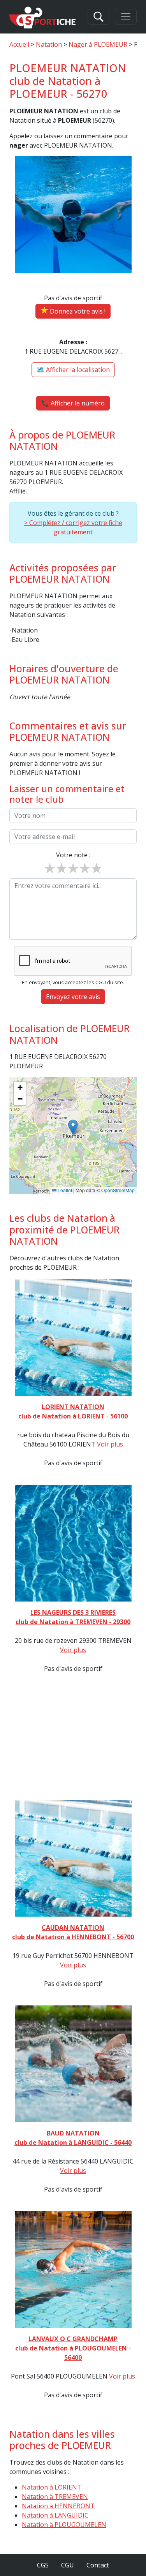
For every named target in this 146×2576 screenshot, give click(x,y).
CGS (43, 2565)
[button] (73, 1127)
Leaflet (64, 1190)
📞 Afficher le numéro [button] (73, 403)
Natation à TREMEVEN (55, 2497)
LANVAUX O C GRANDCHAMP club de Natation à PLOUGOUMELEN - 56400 (73, 2348)
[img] (73, 1135)
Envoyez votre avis (73, 997)
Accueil (19, 44)
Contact (98, 2565)
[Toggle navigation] (126, 17)
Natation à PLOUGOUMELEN (64, 2525)
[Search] (99, 17)
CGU (68, 2565)
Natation (49, 44)
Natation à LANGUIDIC (55, 2515)
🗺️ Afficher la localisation (73, 370)
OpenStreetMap (118, 1190)
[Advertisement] (73, 1734)
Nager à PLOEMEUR (98, 44)
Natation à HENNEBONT (58, 2506)
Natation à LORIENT (52, 2487)
